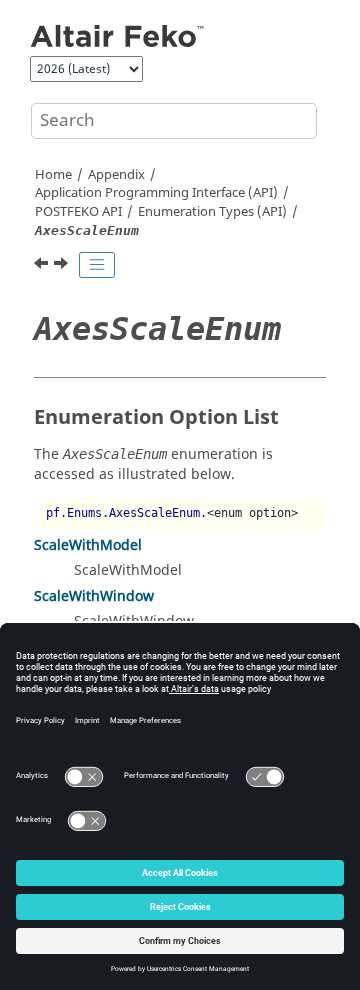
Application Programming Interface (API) (156, 193)
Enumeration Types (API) (212, 212)
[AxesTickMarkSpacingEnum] (63, 266)
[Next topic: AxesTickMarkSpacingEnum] (63, 266)
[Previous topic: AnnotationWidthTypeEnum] (43, 266)
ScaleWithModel (88, 545)
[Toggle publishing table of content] (97, 265)
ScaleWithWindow (94, 596)
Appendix (116, 175)
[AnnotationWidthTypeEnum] (43, 266)
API (78, 212)
